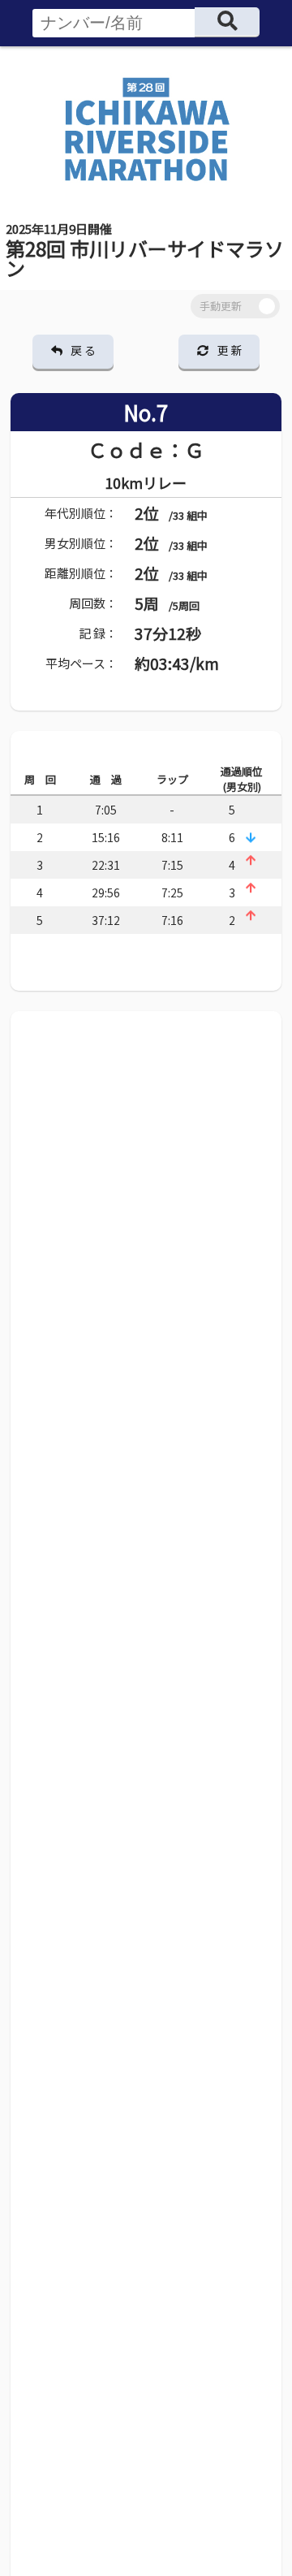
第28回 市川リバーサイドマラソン (145, 251)
